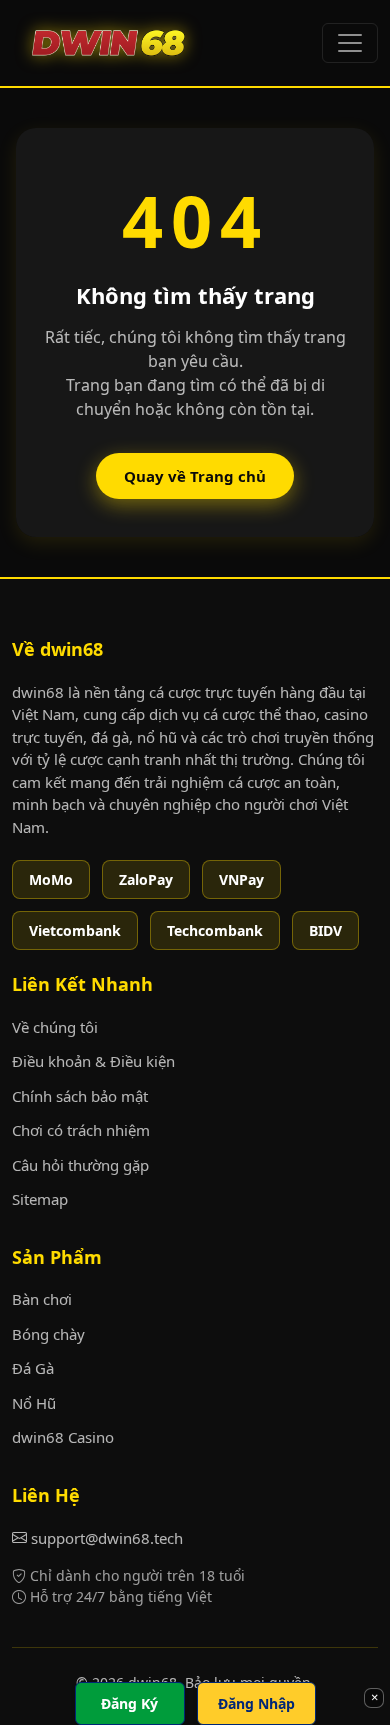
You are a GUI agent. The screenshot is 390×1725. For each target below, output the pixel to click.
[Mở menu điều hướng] (350, 43)
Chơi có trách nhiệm (81, 1130)
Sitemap (40, 1199)
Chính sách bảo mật (80, 1096)
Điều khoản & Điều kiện (93, 1061)
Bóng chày (48, 1334)
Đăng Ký (129, 1703)
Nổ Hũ (34, 1403)
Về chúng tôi (55, 1027)
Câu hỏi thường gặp (80, 1165)
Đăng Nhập (256, 1703)
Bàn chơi (42, 1299)
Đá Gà (33, 1368)
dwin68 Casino (63, 1437)
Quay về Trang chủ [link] (195, 476)
